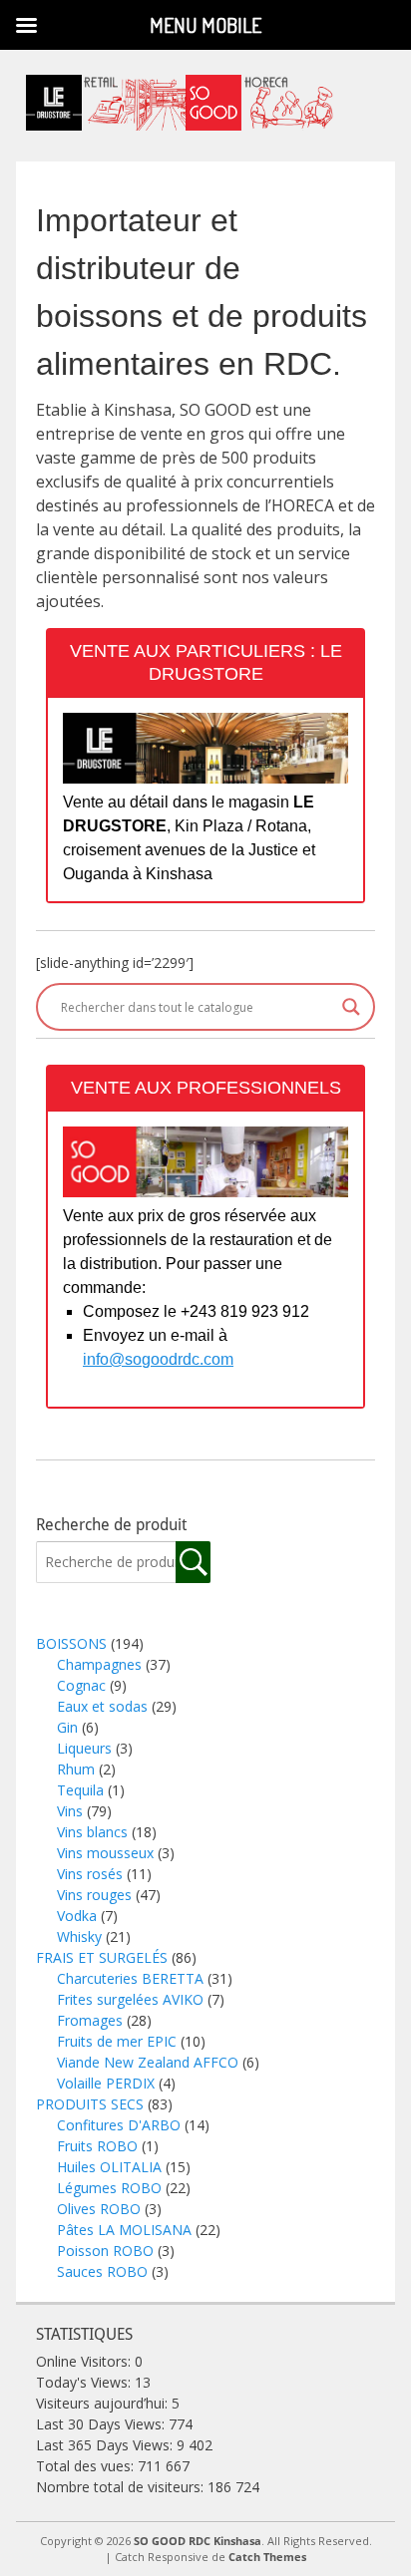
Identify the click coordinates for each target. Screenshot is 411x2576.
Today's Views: (85, 2382)
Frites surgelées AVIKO (130, 1999)
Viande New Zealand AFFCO (148, 2062)
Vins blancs (92, 1832)
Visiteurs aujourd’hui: (104, 2403)
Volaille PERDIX (106, 2083)
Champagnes (99, 1664)
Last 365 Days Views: (106, 2445)
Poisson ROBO (105, 2251)
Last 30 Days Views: (102, 2424)
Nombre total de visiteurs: (122, 2487)
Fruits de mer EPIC (117, 2041)
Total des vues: (87, 2466)
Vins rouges (94, 1895)
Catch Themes (267, 2557)
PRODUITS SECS (90, 2104)
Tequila (80, 1790)
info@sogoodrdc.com (158, 1359)
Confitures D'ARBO (119, 2125)
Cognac (81, 1685)
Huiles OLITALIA (109, 2167)
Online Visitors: (85, 2361)
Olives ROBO (99, 2209)
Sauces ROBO (102, 2271)
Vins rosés (90, 1874)
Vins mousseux (105, 1853)
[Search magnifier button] (351, 1007)
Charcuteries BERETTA (130, 1978)
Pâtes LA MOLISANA (124, 2230)
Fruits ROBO (97, 2146)
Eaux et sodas (102, 1706)
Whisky (79, 1936)
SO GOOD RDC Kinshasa (198, 2541)
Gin (67, 1727)
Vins (70, 1811)
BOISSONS (71, 1643)
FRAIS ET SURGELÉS (102, 1957)
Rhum (76, 1769)
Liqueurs (84, 1748)
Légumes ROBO (109, 2188)
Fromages (90, 2020)
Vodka (77, 1916)
